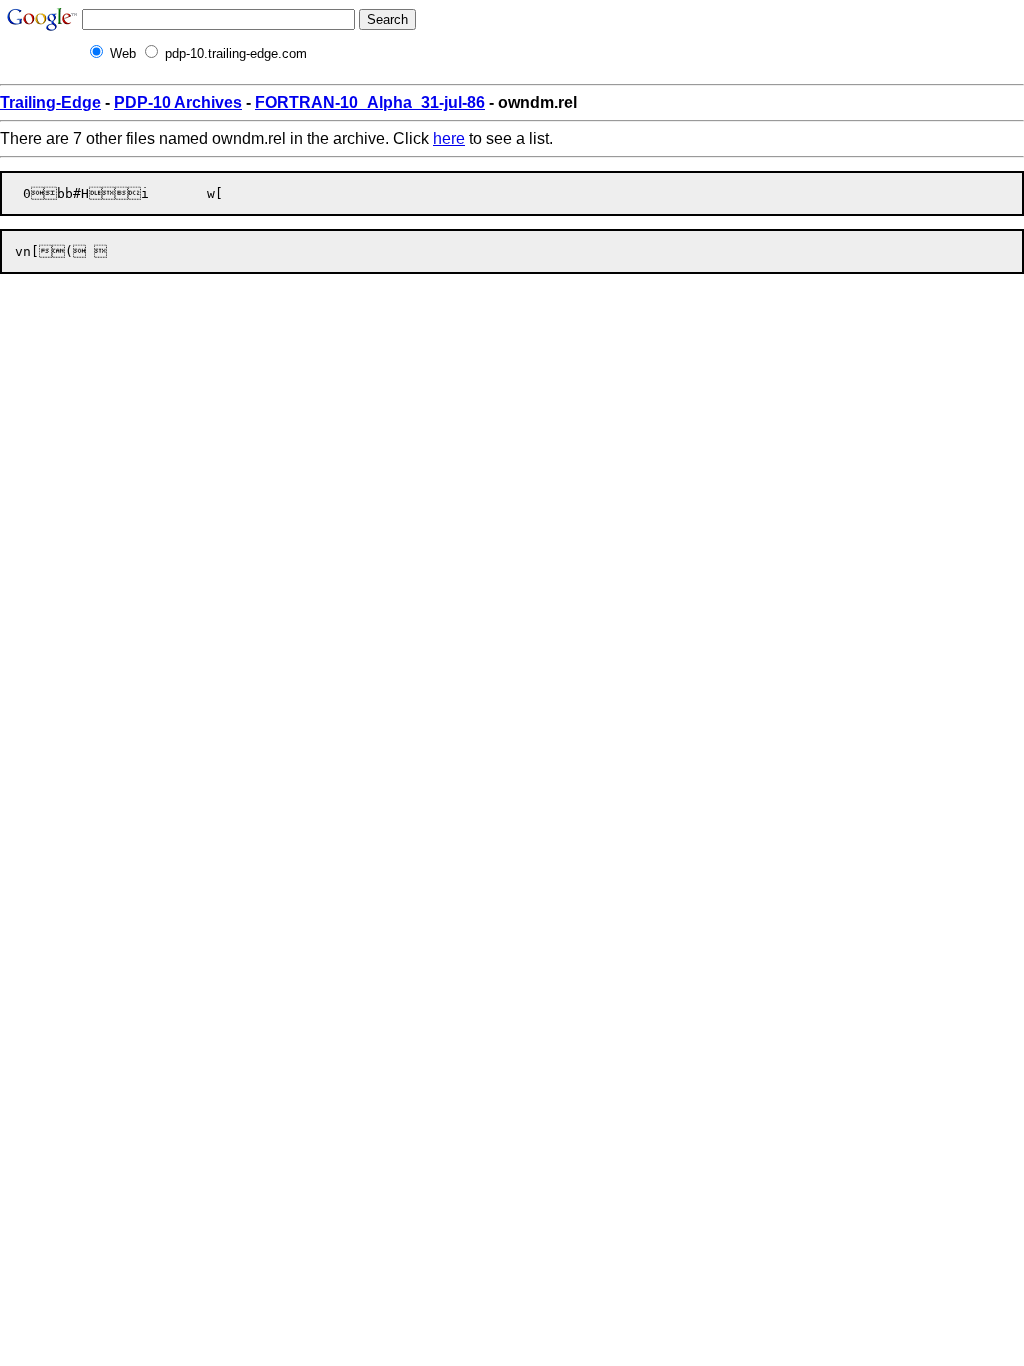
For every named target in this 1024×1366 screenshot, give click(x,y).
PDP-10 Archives (178, 102)
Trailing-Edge (50, 102)
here (449, 138)
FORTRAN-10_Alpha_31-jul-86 (370, 102)
